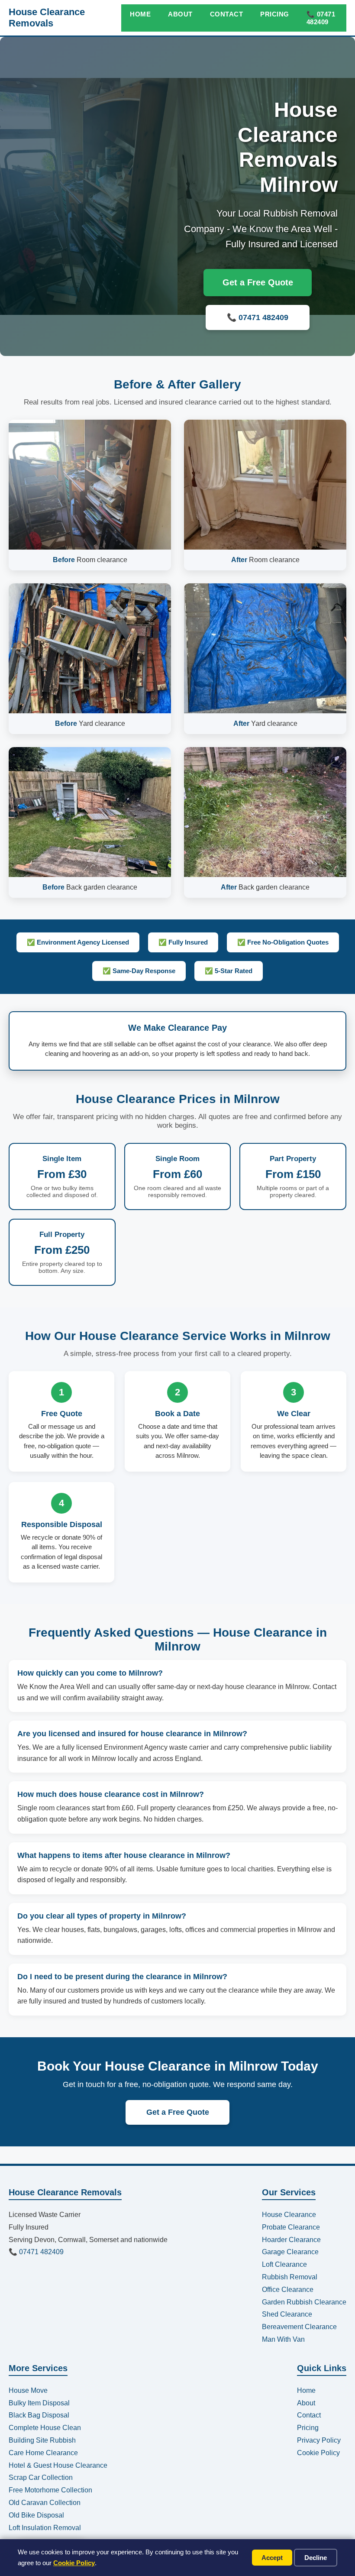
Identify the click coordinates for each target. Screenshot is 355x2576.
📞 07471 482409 (321, 18)
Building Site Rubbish (42, 2440)
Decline (316, 2558)
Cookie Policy (74, 2563)
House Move (28, 2390)
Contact (227, 14)
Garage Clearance (290, 2252)
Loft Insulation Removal (45, 2528)
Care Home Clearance (43, 2453)
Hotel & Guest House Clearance (58, 2465)
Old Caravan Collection (45, 2503)
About (180, 14)
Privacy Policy (319, 2440)
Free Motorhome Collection (50, 2490)
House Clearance (289, 2215)
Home (140, 14)
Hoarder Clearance (291, 2240)
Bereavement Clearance (299, 2327)
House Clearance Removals (47, 18)
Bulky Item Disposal (39, 2403)
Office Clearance (288, 2290)
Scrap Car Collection (41, 2477)
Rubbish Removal (290, 2277)
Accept (272, 2558)
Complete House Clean (45, 2428)
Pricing (275, 14)
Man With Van (283, 2339)
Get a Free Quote (258, 282)
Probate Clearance (291, 2227)
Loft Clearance (284, 2264)
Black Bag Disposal (39, 2415)
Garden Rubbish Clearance (304, 2302)
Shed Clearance (287, 2314)
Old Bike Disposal (36, 2515)
